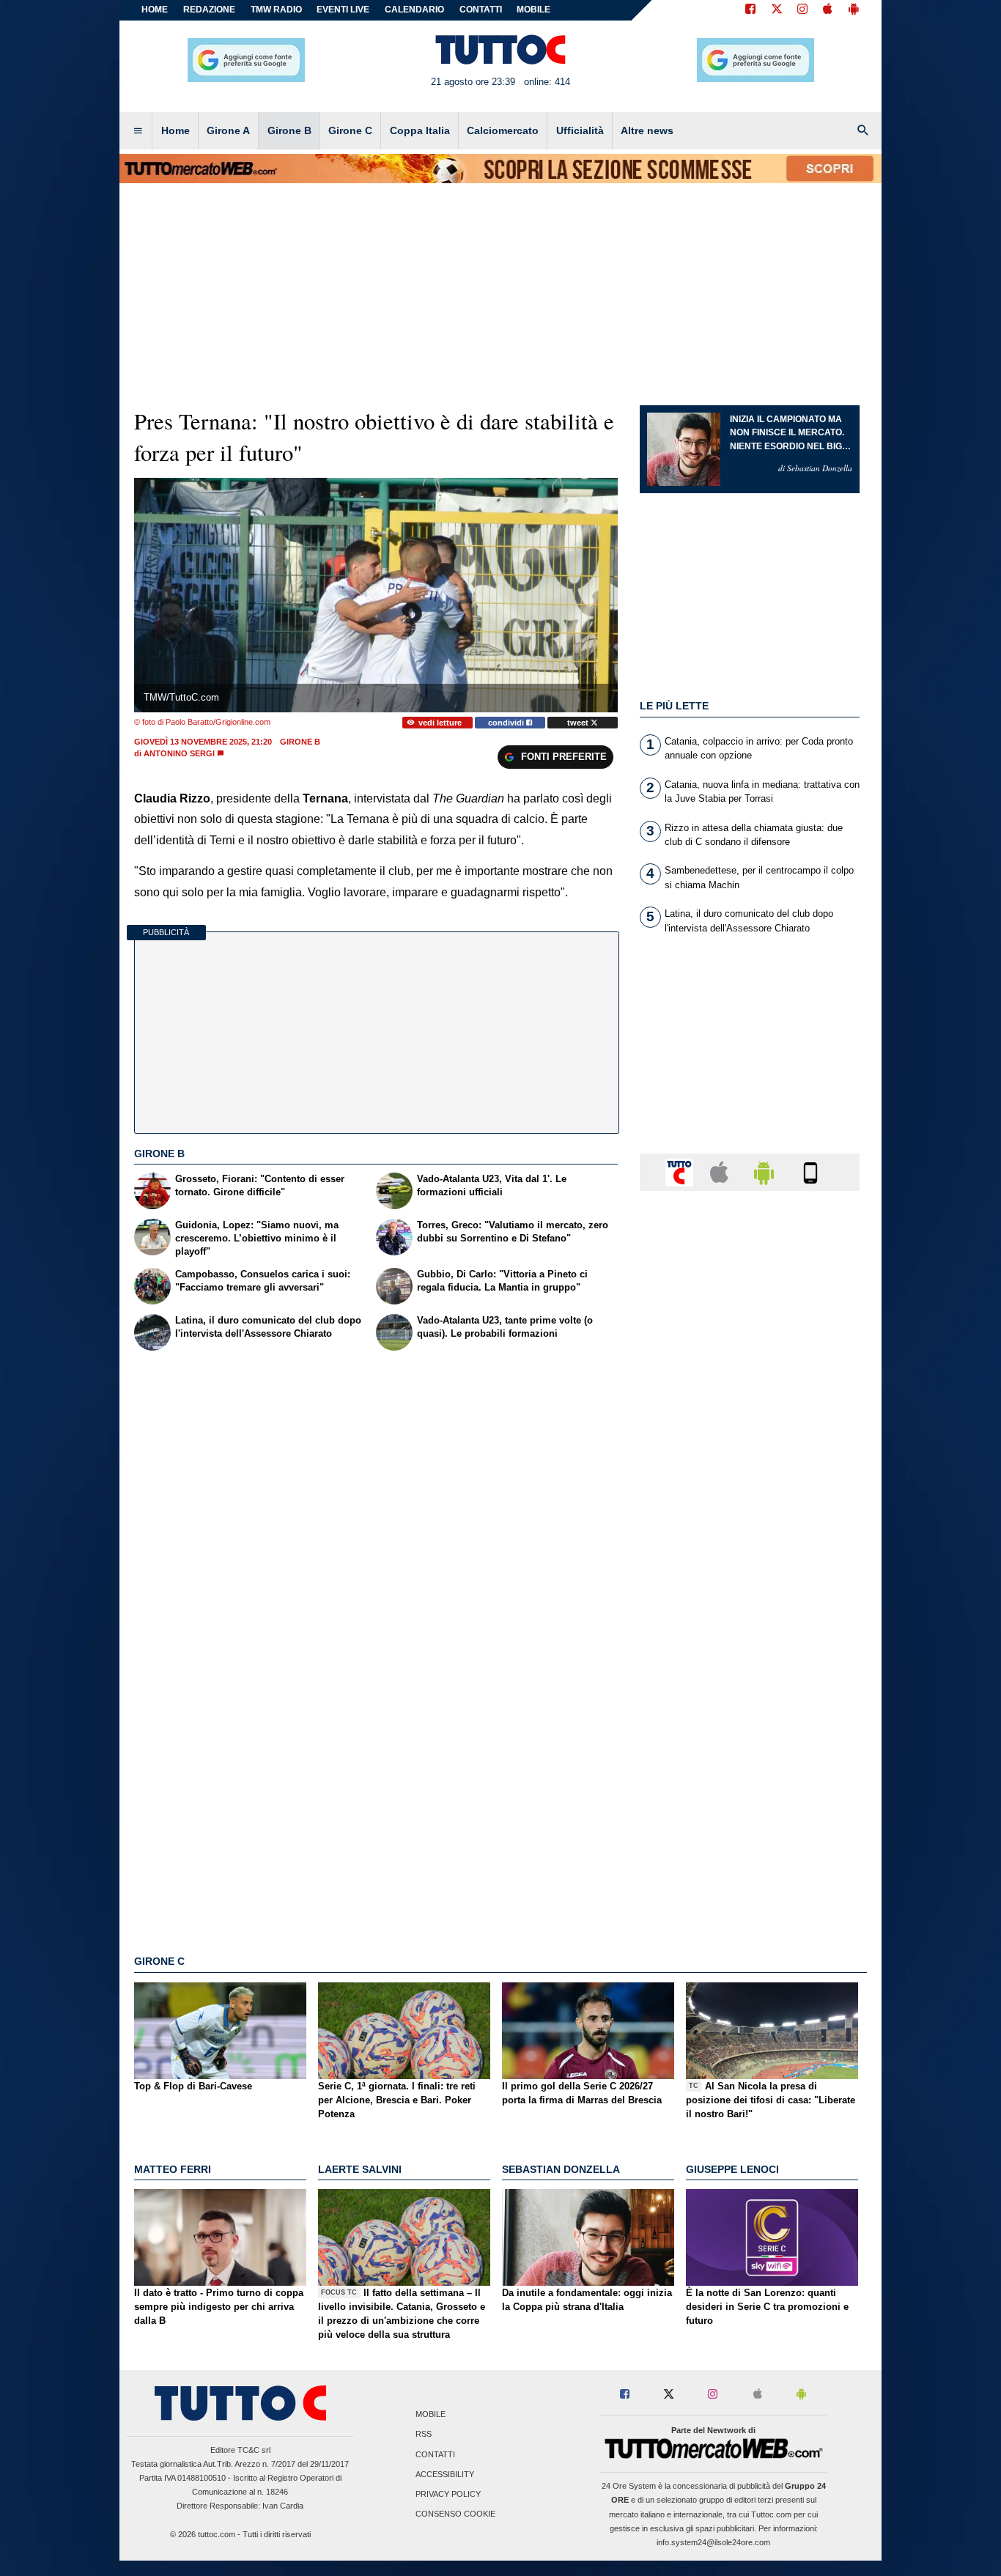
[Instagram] (803, 10)
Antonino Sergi (179, 753)
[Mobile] (810, 1171)
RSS (424, 2435)
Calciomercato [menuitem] (503, 130)
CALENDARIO (414, 10)
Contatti (435, 2454)
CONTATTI (481, 10)
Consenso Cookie (455, 2514)
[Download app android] (854, 10)
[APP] (682, 1171)
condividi (507, 723)
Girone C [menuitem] (350, 130)
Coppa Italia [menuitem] (420, 130)
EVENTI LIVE (343, 10)
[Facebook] (750, 10)
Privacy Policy (448, 2494)
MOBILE (533, 10)
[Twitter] (777, 10)
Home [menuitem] (176, 130)
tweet (579, 723)
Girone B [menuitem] (289, 130)
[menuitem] (138, 131)
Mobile (431, 2415)
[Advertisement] (750, 1771)
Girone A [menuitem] (228, 130)
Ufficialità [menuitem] (580, 130)
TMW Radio (276, 10)
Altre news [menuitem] (647, 130)
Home (155, 10)
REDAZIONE (209, 10)
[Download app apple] (828, 10)
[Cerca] (863, 131)
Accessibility (445, 2474)
